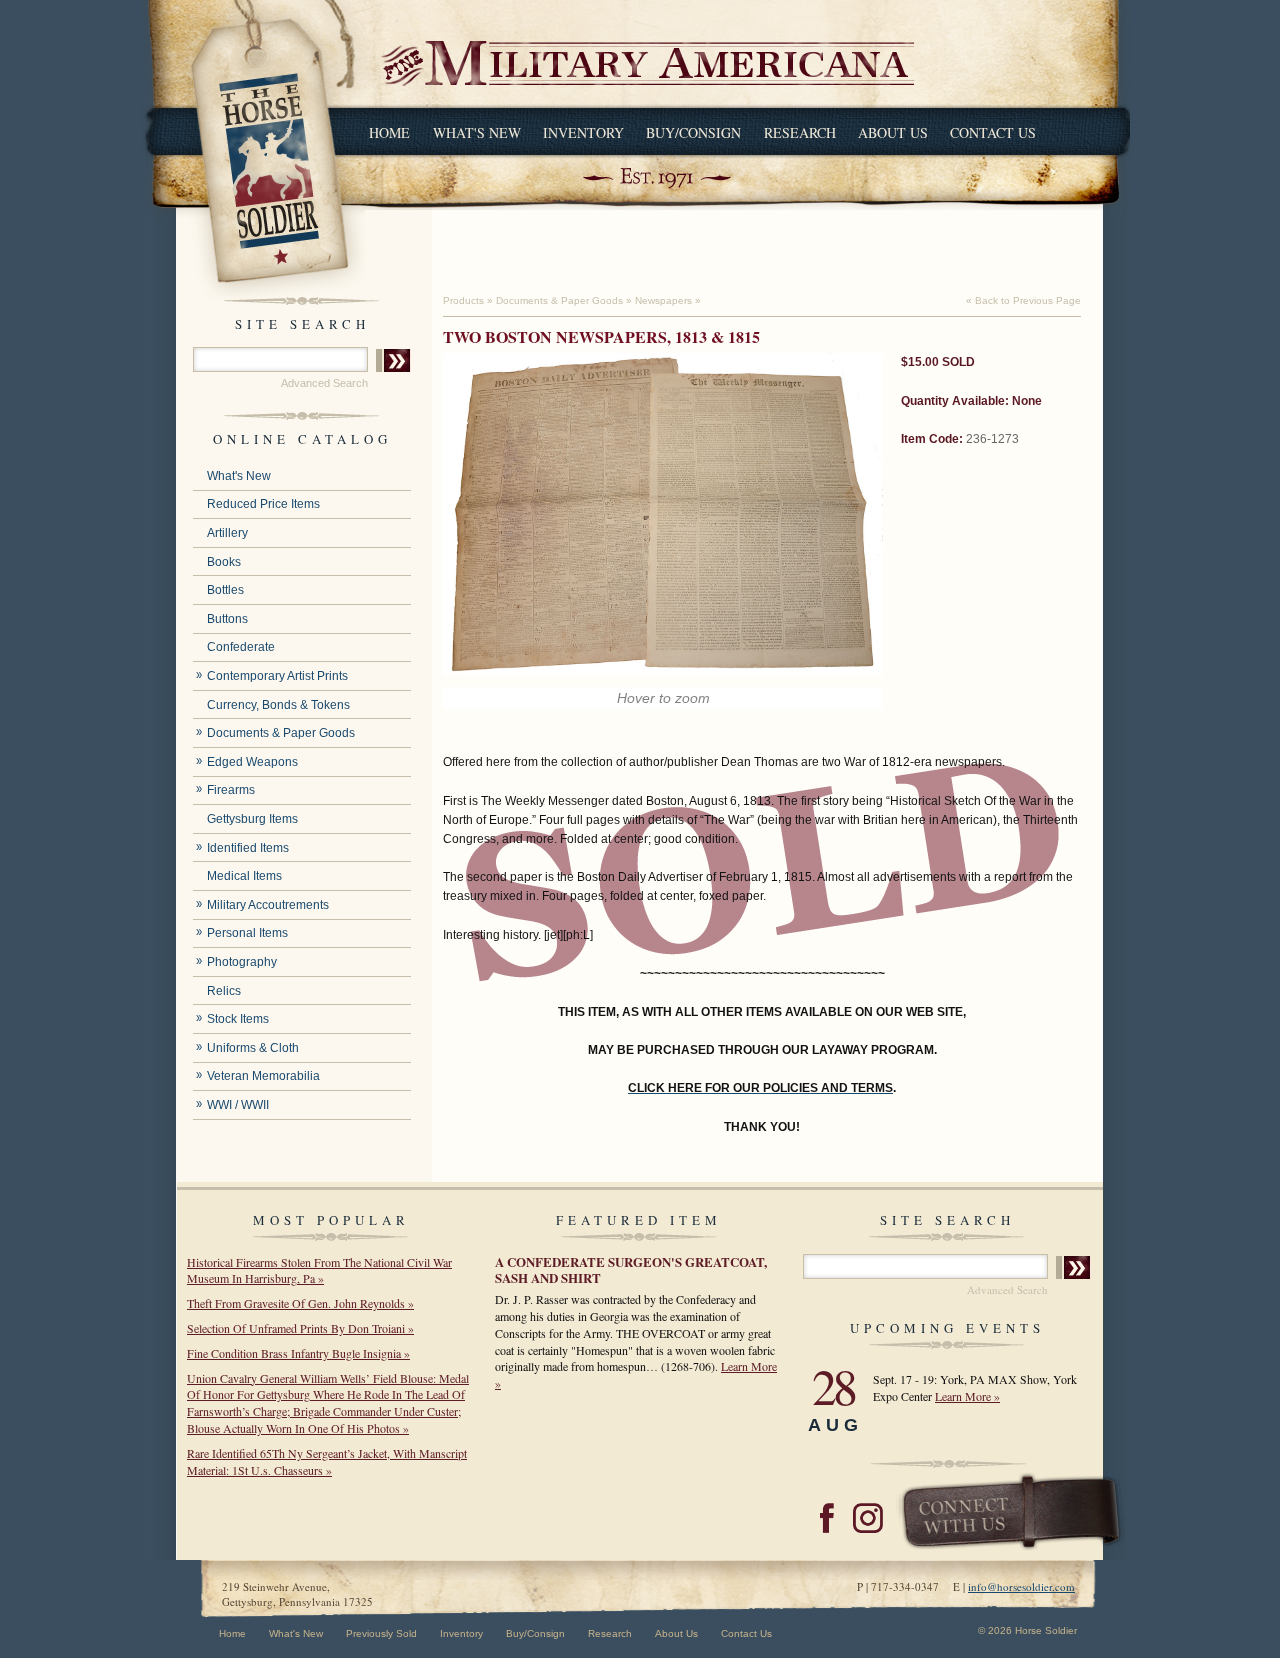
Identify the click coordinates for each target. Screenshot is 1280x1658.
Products (463, 300)
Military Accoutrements (268, 905)
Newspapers (663, 300)
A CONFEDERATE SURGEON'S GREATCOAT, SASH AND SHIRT (631, 1269)
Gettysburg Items (252, 819)
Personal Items (247, 933)
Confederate (241, 647)
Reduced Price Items (263, 504)
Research (800, 132)
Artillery (227, 533)
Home (389, 132)
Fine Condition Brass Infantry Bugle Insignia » (298, 1353)
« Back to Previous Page (1023, 300)
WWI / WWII (238, 1105)
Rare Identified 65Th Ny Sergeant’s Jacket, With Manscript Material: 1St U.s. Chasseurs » (327, 1461)
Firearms (231, 790)
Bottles (225, 590)
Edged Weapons (252, 762)
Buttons (227, 619)
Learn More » (967, 1396)
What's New (477, 132)
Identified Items (248, 848)
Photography (242, 962)
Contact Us (993, 132)
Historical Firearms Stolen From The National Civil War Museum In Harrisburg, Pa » (319, 1270)
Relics (224, 991)
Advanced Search (324, 383)
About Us (893, 132)
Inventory (583, 132)
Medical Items (244, 876)
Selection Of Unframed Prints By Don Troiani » (300, 1328)
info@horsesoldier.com (1021, 1586)
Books (224, 562)
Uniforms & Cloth (253, 1048)
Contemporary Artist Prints (277, 676)
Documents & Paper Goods (281, 733)
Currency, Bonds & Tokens (278, 705)
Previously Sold (381, 1633)
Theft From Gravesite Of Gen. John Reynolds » (300, 1303)
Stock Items (238, 1019)
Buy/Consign (693, 132)
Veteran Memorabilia (263, 1076)
